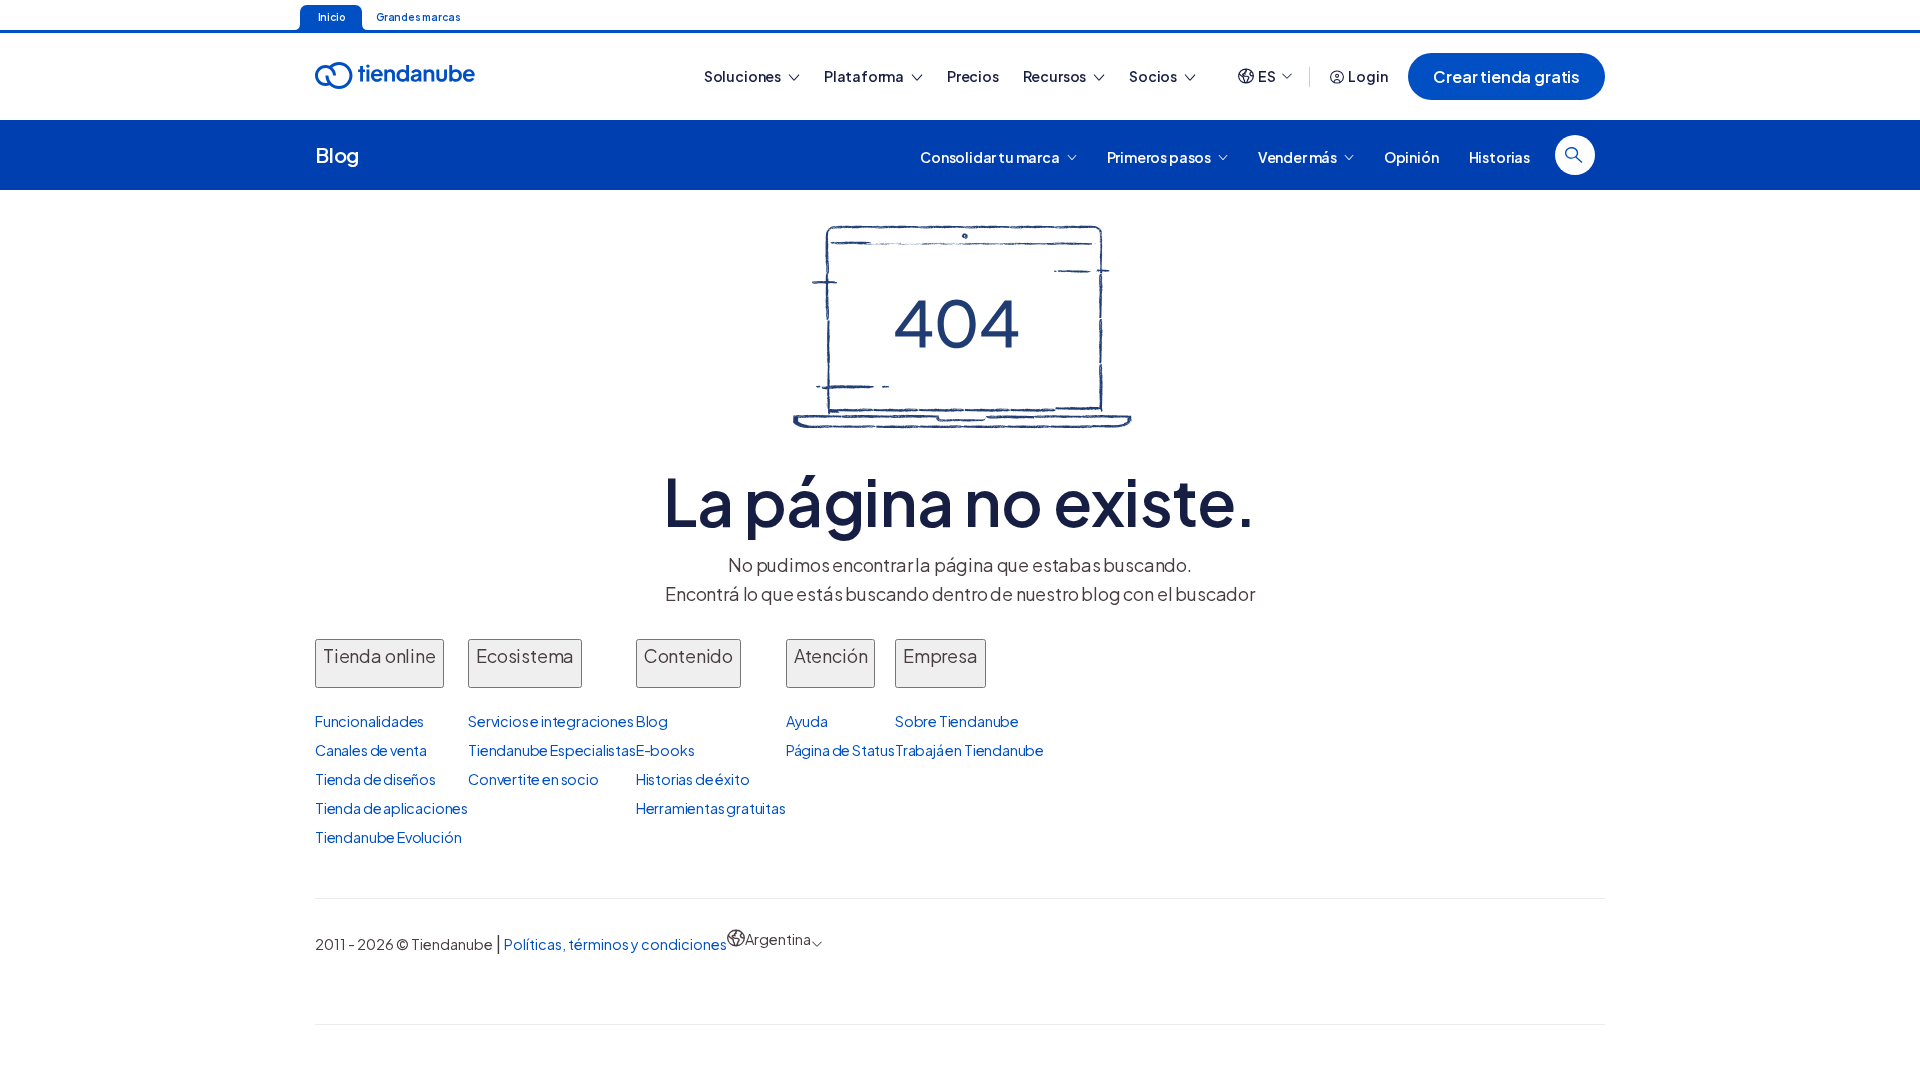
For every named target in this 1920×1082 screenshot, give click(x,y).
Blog (337, 154)
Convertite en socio (533, 779)
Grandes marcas (418, 17)
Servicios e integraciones (551, 721)
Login (1367, 76)
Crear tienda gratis (1506, 76)
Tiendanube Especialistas (552, 750)
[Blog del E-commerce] (465, 76)
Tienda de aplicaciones (391, 808)
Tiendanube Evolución (388, 837)
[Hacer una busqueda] (1575, 155)
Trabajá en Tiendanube (969, 750)
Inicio (331, 17)
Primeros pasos (1160, 156)
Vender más (1298, 156)
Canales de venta (371, 750)
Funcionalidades (369, 721)
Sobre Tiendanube (957, 721)
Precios (973, 76)
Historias (1499, 156)
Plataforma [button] (865, 76)
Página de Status (840, 750)
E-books (665, 750)
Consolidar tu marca (990, 156)
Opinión (1411, 156)
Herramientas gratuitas (711, 808)
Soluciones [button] (743, 76)
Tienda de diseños (375, 779)
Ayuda (807, 721)
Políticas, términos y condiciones (615, 944)
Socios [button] (1154, 76)
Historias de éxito (693, 779)
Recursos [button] (1055, 76)
